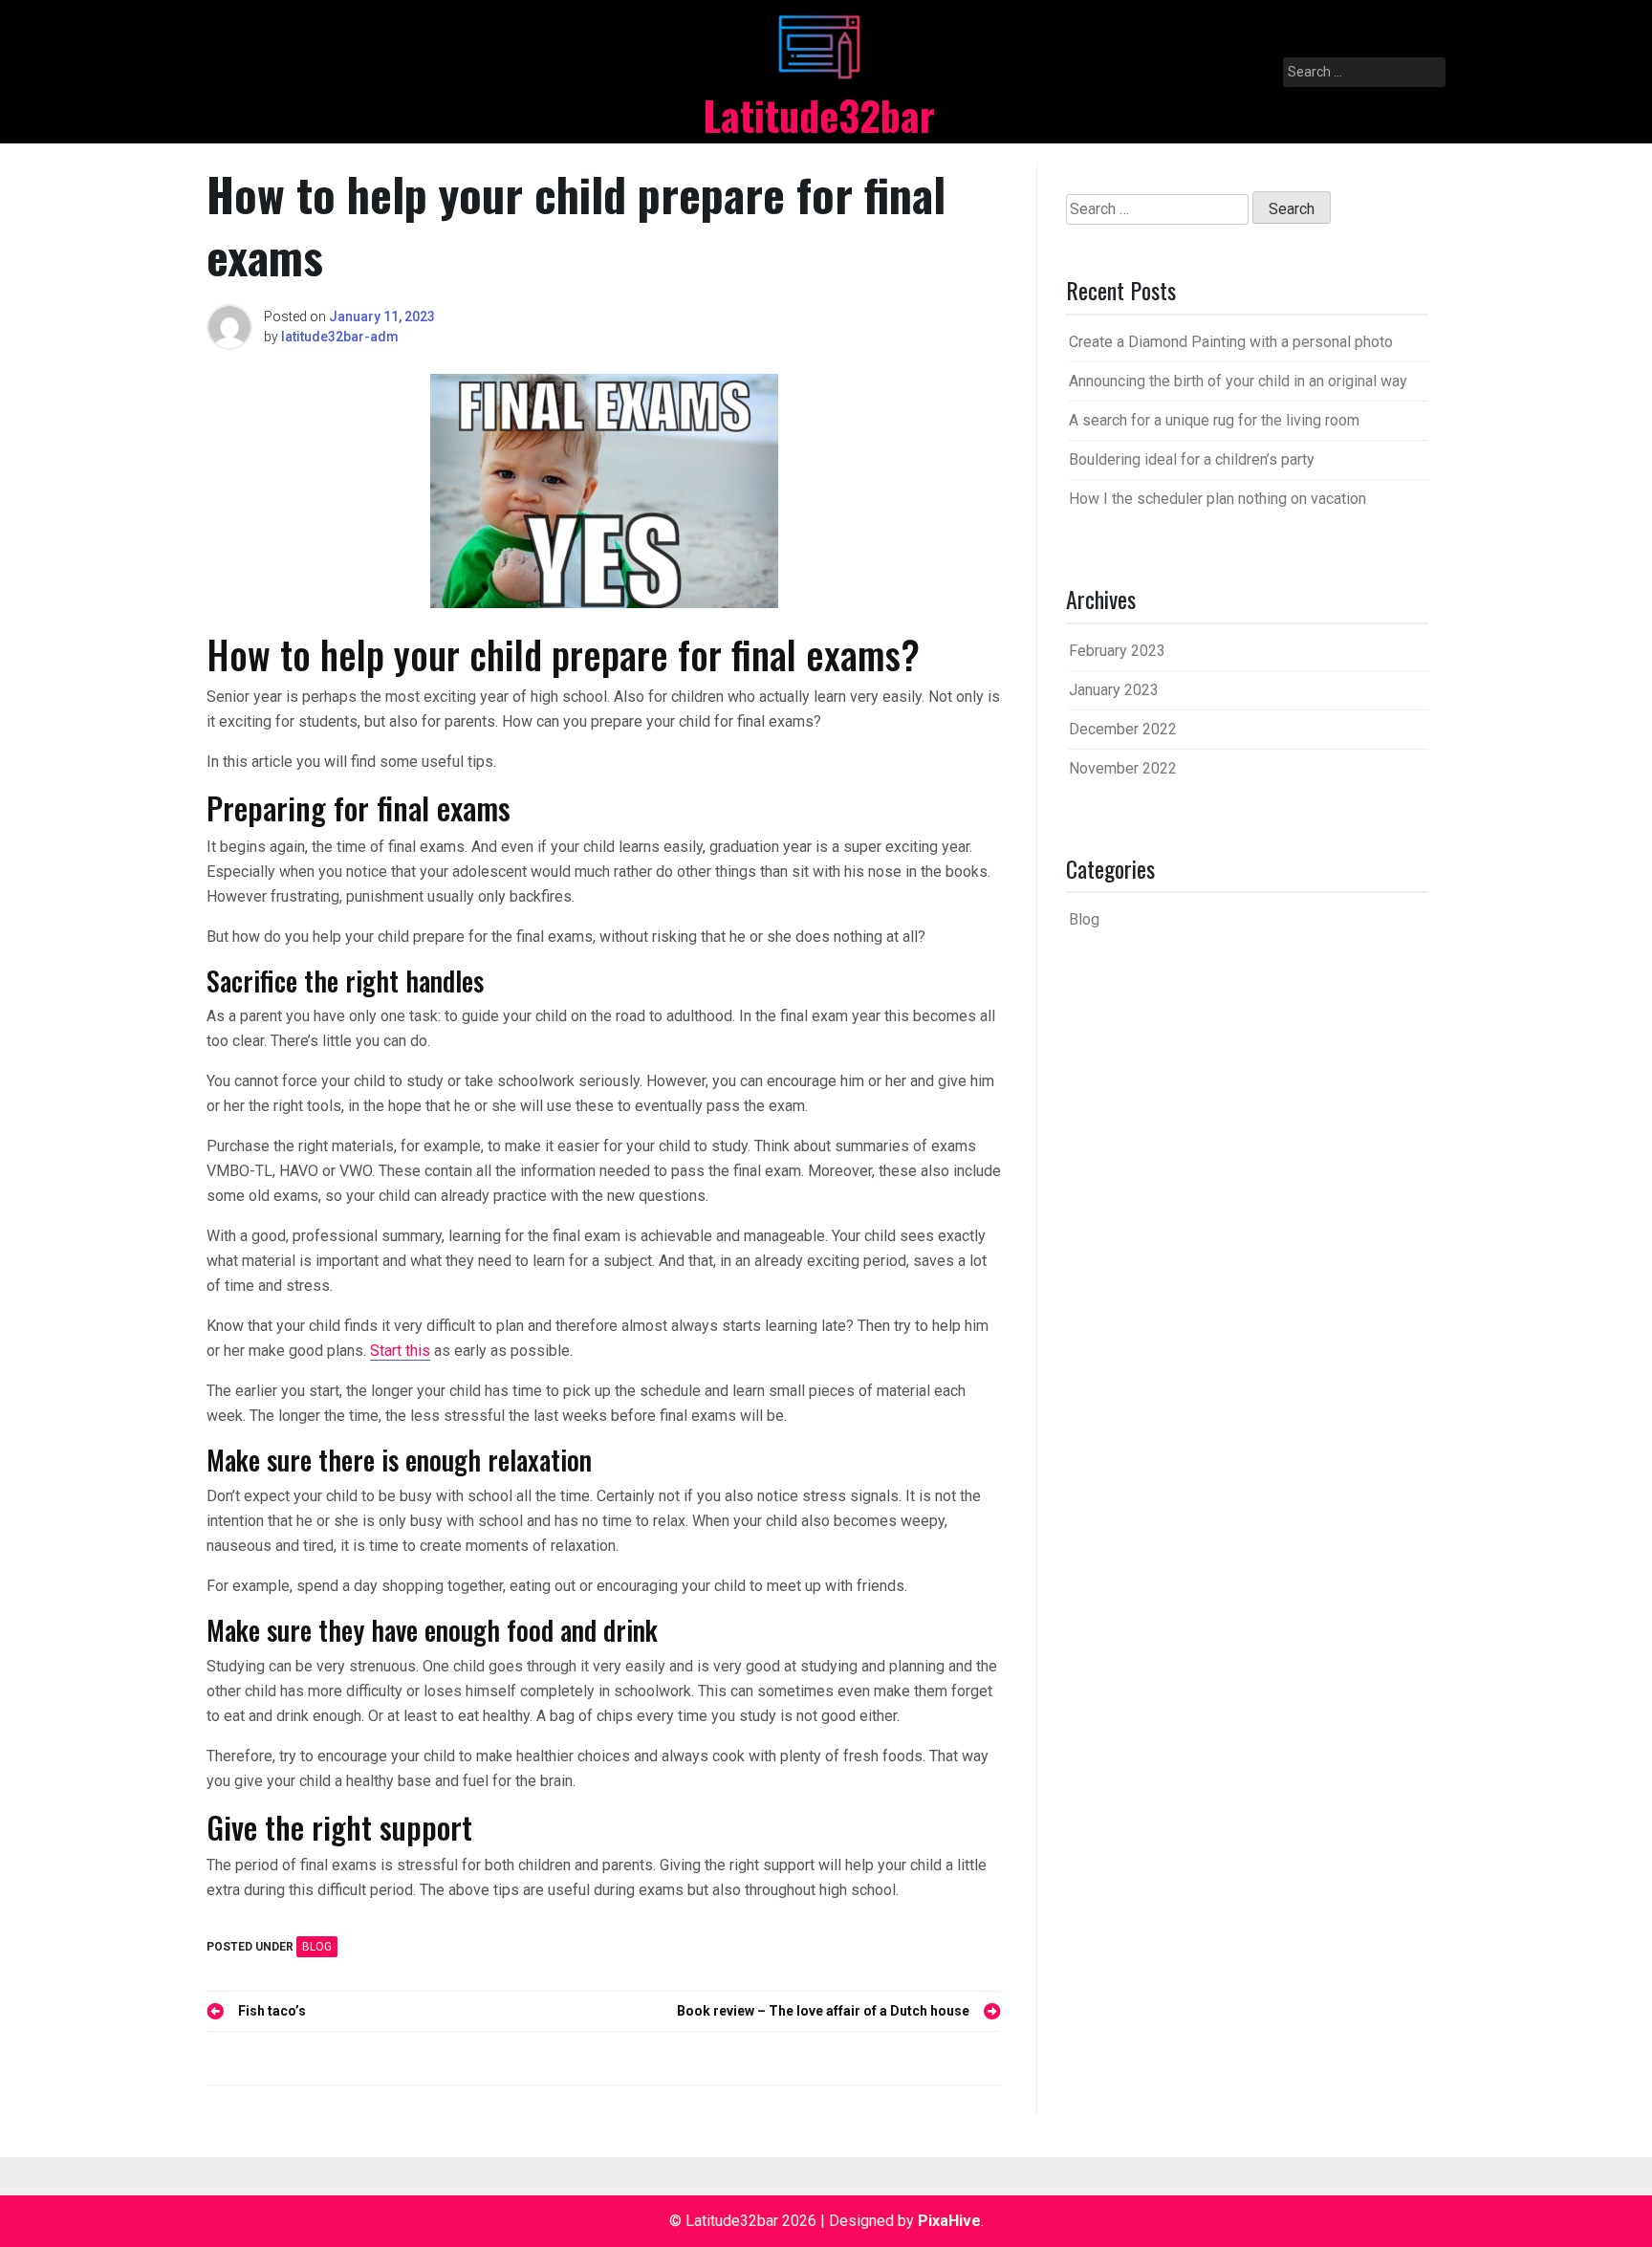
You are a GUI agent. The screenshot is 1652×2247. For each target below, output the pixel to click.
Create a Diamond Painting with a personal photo (1231, 342)
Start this (400, 1351)
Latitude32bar (819, 115)
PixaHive (949, 2221)
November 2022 (1123, 768)
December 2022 (1123, 729)
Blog (317, 1947)
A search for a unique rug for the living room (1214, 420)
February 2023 (1117, 651)
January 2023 (1114, 690)
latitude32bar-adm (340, 337)
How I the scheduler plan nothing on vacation (1217, 499)
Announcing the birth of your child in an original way (1238, 381)
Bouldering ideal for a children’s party (1192, 459)
